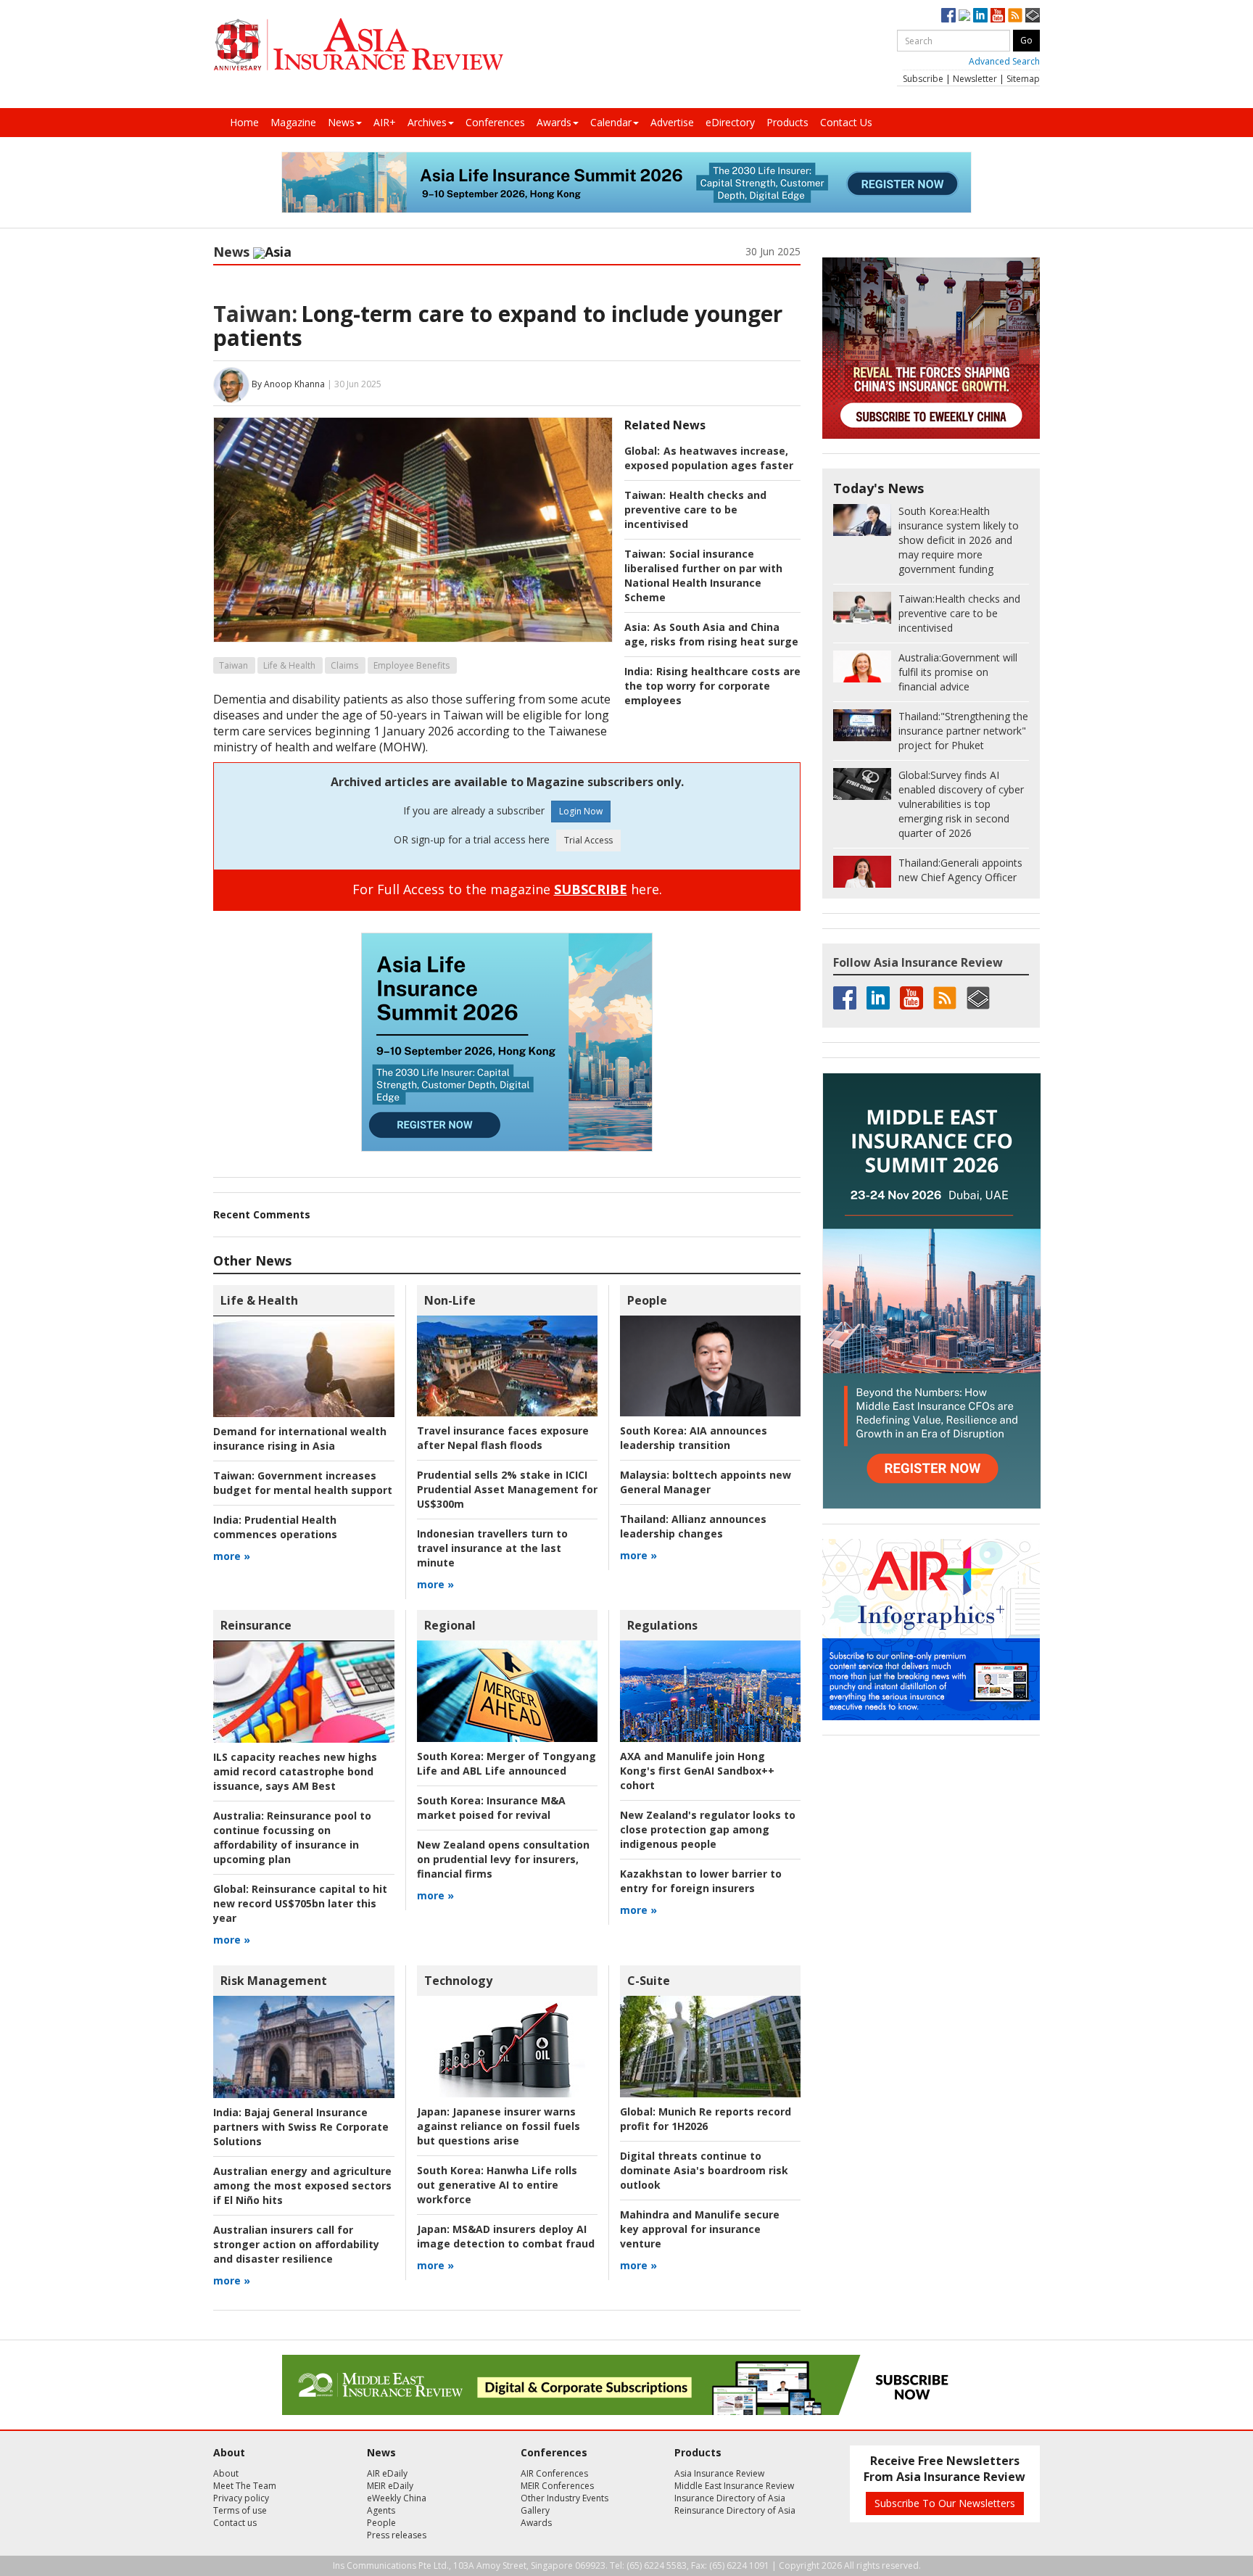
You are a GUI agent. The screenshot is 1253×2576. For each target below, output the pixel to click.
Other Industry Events (565, 2498)
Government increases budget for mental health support (303, 1483)
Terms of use (240, 2510)
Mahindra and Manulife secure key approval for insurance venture (700, 2229)
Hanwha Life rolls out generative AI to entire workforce (497, 2185)
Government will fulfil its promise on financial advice (958, 672)
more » (232, 1556)
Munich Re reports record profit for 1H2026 (706, 2119)
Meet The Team (245, 2486)
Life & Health (289, 665)
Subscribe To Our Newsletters (945, 2503)
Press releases (397, 2535)
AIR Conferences (554, 2473)
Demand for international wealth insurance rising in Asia (300, 1438)
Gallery (535, 2510)
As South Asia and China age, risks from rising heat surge (711, 634)
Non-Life (450, 1300)
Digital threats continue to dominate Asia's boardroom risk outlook (704, 2170)
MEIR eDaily (390, 2486)
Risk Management (274, 1981)
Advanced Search (1004, 61)
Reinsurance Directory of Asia (735, 2510)
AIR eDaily (387, 2473)
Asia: (637, 627)
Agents (381, 2510)
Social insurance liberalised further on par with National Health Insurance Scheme (703, 575)
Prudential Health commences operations (275, 1527)
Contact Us (846, 122)
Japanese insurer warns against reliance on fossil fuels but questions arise (499, 2126)
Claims (344, 665)
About (226, 2473)
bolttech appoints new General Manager (706, 1482)
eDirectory (730, 122)
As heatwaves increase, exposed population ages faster (709, 458)
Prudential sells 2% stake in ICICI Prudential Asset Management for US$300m (507, 1489)
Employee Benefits (412, 665)
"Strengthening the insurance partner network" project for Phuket (963, 731)
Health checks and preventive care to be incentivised (695, 509)
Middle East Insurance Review (734, 2486)
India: (638, 671)
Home (244, 122)
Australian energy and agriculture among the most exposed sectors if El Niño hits (302, 2185)
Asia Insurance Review (719, 2473)
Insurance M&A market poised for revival (491, 1808)
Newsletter (975, 79)
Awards (554, 122)
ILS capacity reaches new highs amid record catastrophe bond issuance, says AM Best (295, 1771)
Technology (458, 1981)
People (647, 1300)
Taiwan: (255, 314)
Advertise (672, 122)
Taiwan (233, 665)
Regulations (662, 1625)
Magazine (293, 122)
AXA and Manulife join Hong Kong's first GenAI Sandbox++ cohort (697, 1771)
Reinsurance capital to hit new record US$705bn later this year (300, 1903)
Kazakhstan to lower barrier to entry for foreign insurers (701, 1881)
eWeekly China (397, 2498)
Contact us (235, 2523)
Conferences (495, 122)
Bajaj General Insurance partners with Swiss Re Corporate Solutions (301, 2127)
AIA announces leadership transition (694, 1438)
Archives (427, 122)
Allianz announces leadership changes (693, 1526)
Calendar (611, 122)
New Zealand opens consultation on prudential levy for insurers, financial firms (503, 1859)
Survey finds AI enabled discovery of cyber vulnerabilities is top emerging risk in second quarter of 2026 (961, 804)
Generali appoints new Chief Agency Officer (960, 870)
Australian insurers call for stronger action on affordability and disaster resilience (296, 2244)
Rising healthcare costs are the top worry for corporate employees (712, 686)
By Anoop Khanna (288, 384)
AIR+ (385, 122)
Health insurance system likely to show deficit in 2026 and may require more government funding (959, 540)
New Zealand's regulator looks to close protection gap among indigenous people (708, 1829)
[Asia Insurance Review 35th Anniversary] (358, 45)
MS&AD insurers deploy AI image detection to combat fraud (506, 2236)
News (341, 122)
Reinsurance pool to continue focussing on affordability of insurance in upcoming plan (292, 1837)
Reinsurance (256, 1625)
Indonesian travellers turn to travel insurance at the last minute (492, 1548)
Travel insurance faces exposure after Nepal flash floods (503, 1438)
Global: (642, 451)
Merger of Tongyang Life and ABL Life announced (506, 1763)
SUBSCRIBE (591, 889)
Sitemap (1023, 79)
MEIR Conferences (557, 2486)
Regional (450, 1625)
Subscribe (923, 79)
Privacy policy (241, 2498)
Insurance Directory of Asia (730, 2498)
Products (787, 122)
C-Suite (649, 1981)
